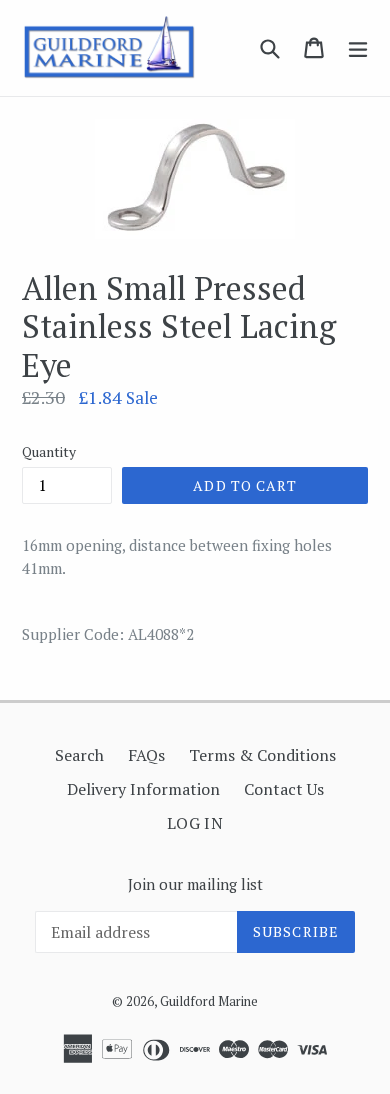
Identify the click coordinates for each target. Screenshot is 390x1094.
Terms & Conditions (262, 755)
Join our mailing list (195, 884)
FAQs (146, 755)
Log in (195, 823)
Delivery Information (143, 789)
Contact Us (284, 789)
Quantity (49, 451)
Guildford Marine (209, 1001)
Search (79, 755)
